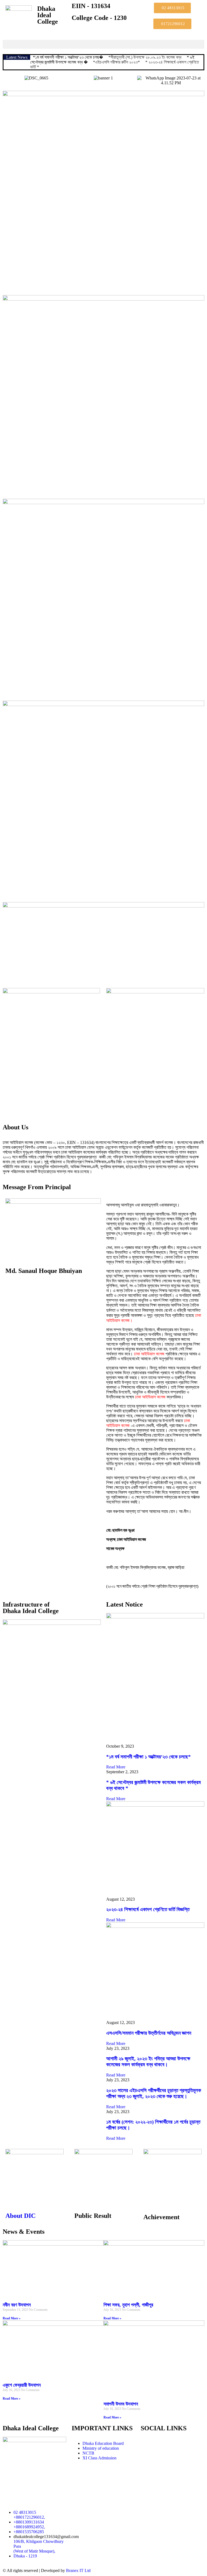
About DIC (20, 2216)
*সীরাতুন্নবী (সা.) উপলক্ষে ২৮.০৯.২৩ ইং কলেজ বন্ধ (145, 57)
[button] (103, 44)
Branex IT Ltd (78, 2570)
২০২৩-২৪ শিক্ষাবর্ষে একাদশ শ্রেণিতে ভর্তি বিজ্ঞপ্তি (148, 1909)
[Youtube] (162, 2444)
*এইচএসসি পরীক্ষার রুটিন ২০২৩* (116, 62)
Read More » (12, 2318)
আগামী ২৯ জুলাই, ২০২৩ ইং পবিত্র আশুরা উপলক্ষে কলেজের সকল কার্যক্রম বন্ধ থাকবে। (148, 2062)
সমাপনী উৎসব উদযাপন (121, 2404)
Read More (116, 1767)
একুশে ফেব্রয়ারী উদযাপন (22, 2385)
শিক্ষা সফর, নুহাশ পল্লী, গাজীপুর (128, 2305)
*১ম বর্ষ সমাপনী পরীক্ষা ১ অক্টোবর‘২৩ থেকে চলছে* (149, 1757)
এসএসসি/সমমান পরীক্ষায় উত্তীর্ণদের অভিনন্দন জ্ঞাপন (149, 2033)
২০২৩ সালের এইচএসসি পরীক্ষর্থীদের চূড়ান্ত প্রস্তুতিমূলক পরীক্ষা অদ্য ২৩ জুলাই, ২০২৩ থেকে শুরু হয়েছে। (154, 2093)
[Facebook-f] (147, 2444)
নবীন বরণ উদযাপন (17, 2305)
